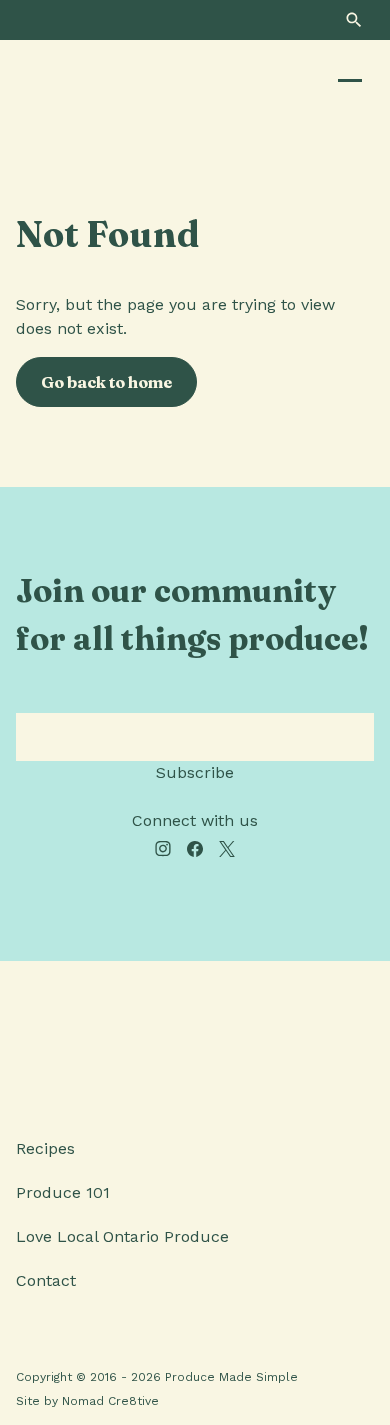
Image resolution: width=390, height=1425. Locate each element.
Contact (46, 1280)
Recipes (45, 1148)
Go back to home (106, 382)
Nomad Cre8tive (110, 1401)
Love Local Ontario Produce (122, 1236)
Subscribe (195, 772)
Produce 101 (63, 1192)
